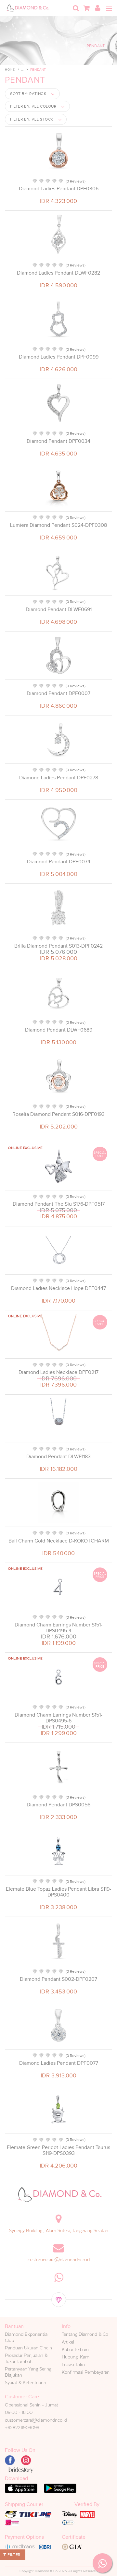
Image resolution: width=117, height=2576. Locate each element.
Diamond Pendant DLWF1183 (58, 1457)
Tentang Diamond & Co (85, 2334)
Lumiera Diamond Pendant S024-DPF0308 (58, 525)
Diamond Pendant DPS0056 (58, 1805)
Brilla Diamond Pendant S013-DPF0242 (58, 946)
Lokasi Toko (73, 2365)
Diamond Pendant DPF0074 (59, 862)
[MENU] (109, 8)
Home (10, 70)
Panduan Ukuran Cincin (28, 2348)
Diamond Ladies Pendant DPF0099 (59, 357)
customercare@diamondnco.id (59, 2260)
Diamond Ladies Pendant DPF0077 (59, 2063)
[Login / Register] (97, 8)
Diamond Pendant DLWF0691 (59, 609)
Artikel (68, 2342)
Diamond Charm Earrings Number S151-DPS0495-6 (58, 1718)
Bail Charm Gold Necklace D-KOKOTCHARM (59, 1541)
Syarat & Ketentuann (26, 2382)
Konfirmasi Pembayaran (86, 2372)
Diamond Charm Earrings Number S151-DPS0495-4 (58, 1628)
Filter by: (33, 106)
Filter (13, 2555)
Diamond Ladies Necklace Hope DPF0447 (58, 1288)
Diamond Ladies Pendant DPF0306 (59, 189)
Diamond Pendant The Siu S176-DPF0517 (59, 1204)
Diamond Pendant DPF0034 (58, 441)
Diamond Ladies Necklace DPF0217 (58, 1372)
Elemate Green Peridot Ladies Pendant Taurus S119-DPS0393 (58, 2150)
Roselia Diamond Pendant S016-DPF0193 (58, 1114)
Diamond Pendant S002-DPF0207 (58, 1979)
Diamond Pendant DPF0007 (58, 693)
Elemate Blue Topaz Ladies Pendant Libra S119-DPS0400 (58, 1892)
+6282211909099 (22, 2428)
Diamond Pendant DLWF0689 (59, 1030)
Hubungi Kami (76, 2357)
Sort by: (28, 94)
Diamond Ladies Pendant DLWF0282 (58, 273)
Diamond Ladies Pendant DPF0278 (59, 778)
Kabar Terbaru (75, 2349)
